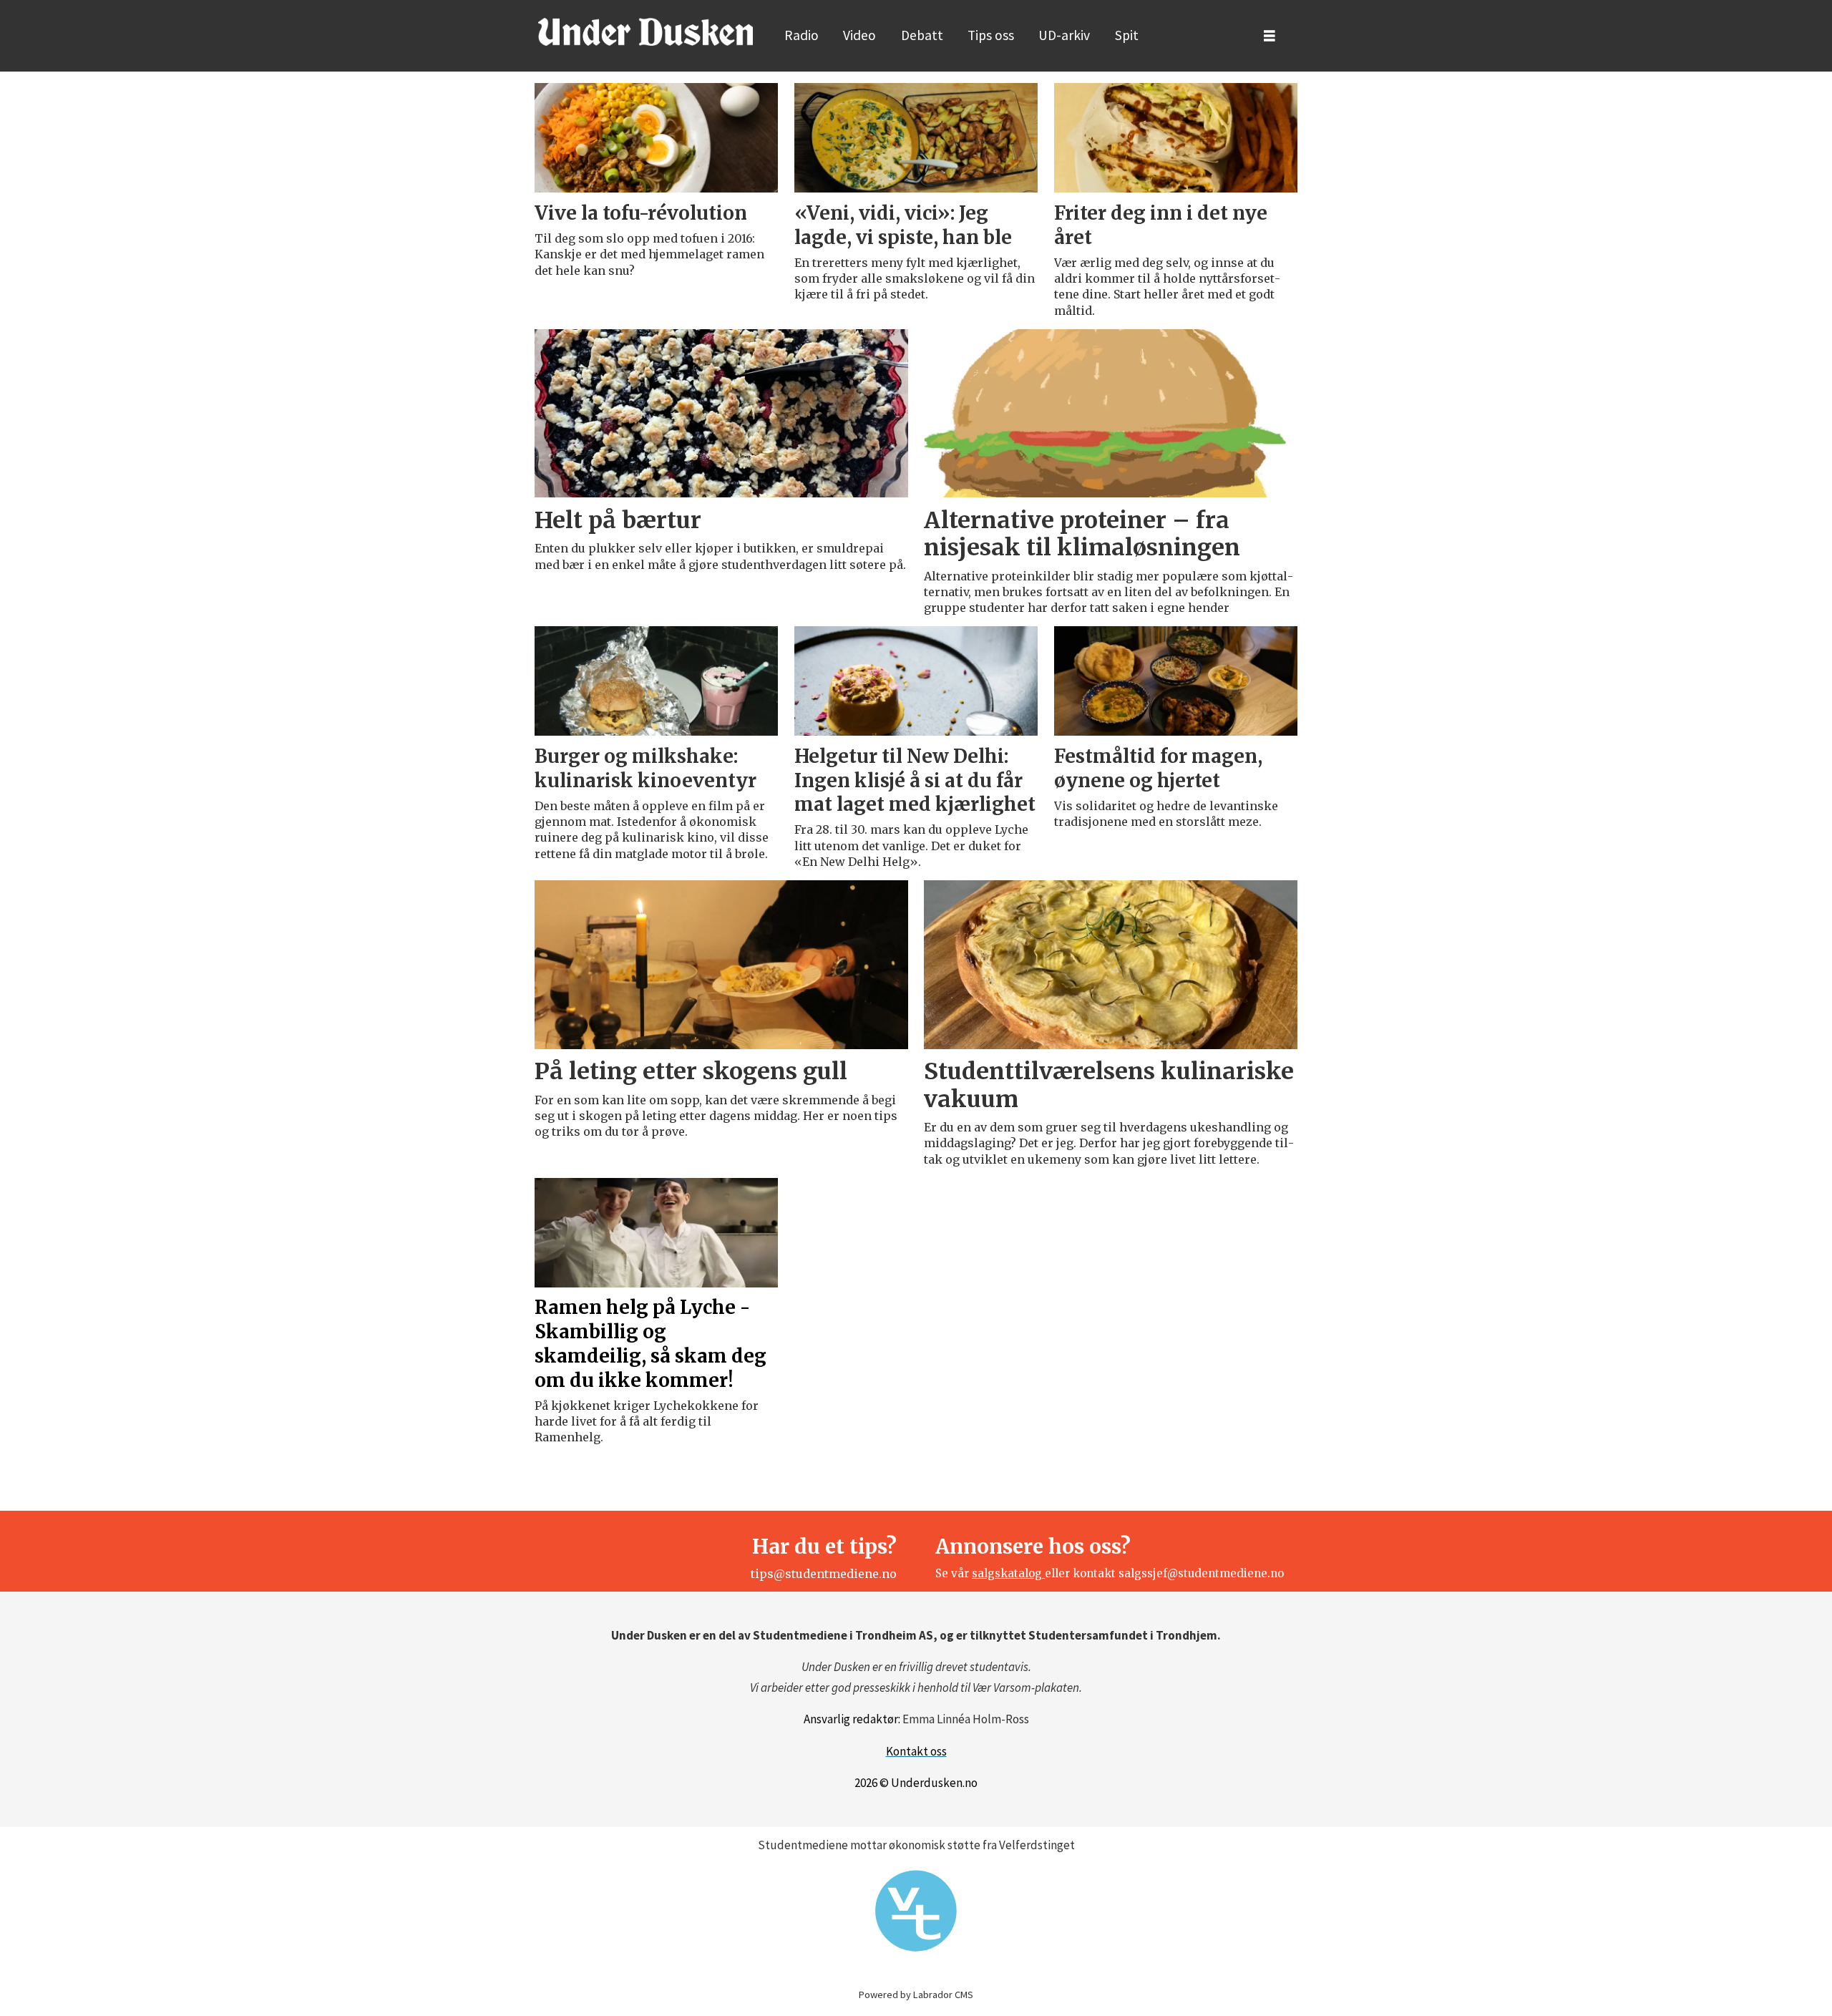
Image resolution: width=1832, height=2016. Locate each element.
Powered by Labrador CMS (916, 1995)
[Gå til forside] (645, 31)
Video (859, 35)
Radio (801, 35)
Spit (1127, 35)
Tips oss (991, 35)
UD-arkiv (1064, 35)
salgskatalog (1008, 1573)
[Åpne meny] (1270, 36)
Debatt (922, 35)
